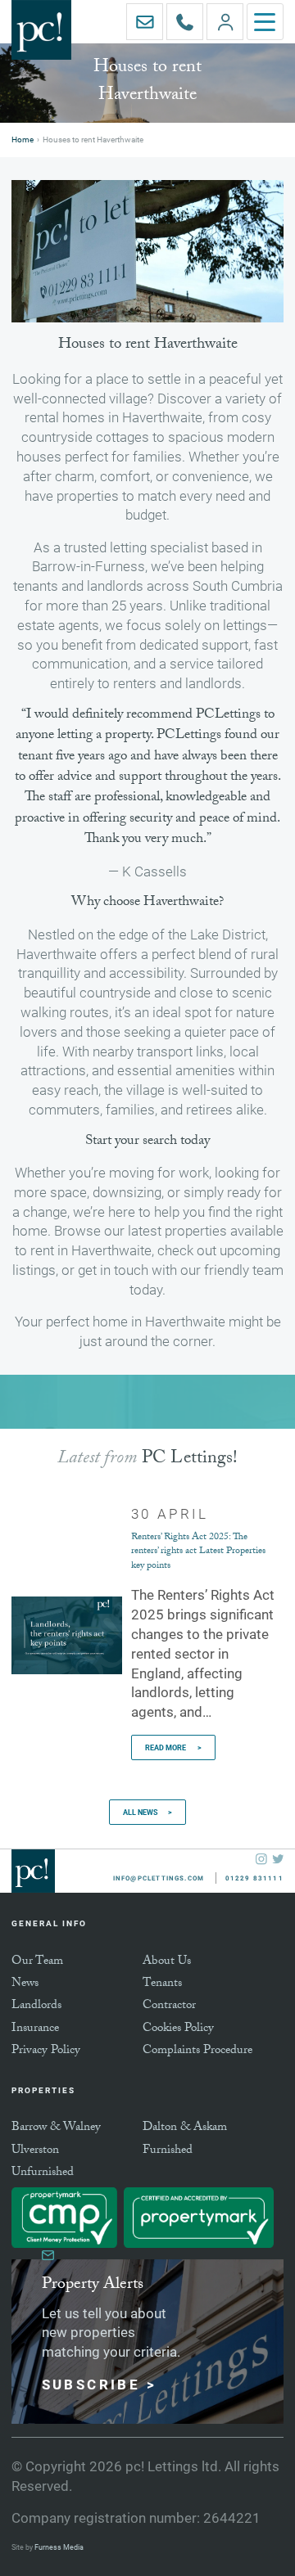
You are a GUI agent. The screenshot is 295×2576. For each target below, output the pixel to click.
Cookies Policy (178, 2029)
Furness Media (59, 2547)
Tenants (162, 1984)
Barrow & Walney (56, 2128)
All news (141, 1812)
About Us (167, 1962)
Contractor (169, 2006)
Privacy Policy (46, 2051)
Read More (166, 1747)
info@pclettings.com (163, 9)
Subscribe (91, 2384)
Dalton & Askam (185, 2128)
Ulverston (35, 2151)
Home (23, 140)
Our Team (37, 1962)
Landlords (36, 2006)
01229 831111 (203, 9)
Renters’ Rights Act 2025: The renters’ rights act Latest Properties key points (198, 1552)
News (25, 1984)
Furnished (168, 2151)
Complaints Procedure (197, 2051)
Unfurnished (43, 2173)
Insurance (35, 2029)
